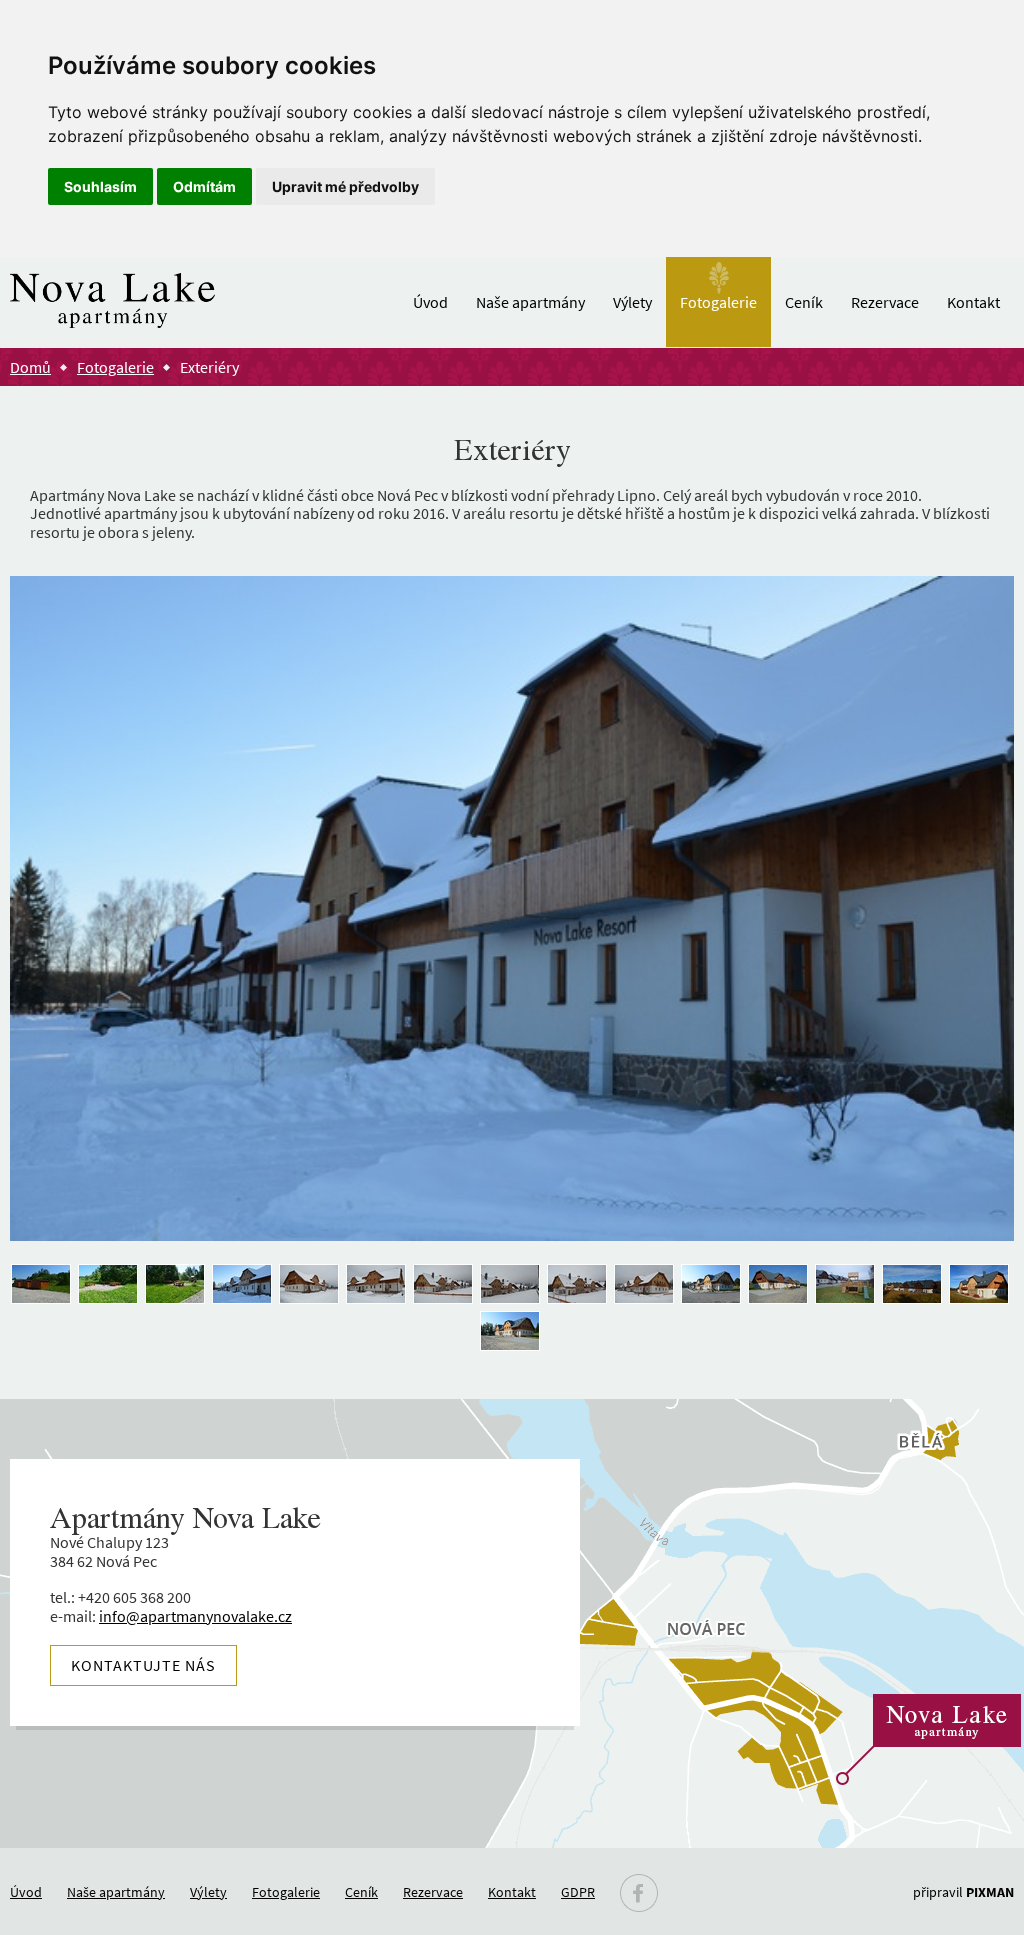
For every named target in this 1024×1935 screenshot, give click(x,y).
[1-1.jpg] (711, 1285)
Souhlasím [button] (100, 186)
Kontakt (973, 302)
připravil (963, 1892)
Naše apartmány (530, 302)
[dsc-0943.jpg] (510, 1285)
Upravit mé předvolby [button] (345, 186)
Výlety (632, 302)
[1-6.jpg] (979, 1285)
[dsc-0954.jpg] (376, 1285)
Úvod (430, 302)
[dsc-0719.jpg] (108, 1285)
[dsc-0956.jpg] (309, 1285)
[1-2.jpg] (778, 1285)
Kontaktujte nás (143, 1665)
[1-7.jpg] (510, 1332)
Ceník (804, 302)
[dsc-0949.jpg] (443, 1285)
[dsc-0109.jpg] (242, 1285)
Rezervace (885, 302)
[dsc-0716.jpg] (41, 1285)
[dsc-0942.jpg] (577, 1285)
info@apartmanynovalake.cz (195, 1616)
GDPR (578, 1892)
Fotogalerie (718, 302)
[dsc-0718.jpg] (175, 1285)
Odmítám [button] (204, 186)
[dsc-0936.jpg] (644, 1285)
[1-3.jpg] (845, 1285)
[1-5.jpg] (912, 1285)
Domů (30, 367)
